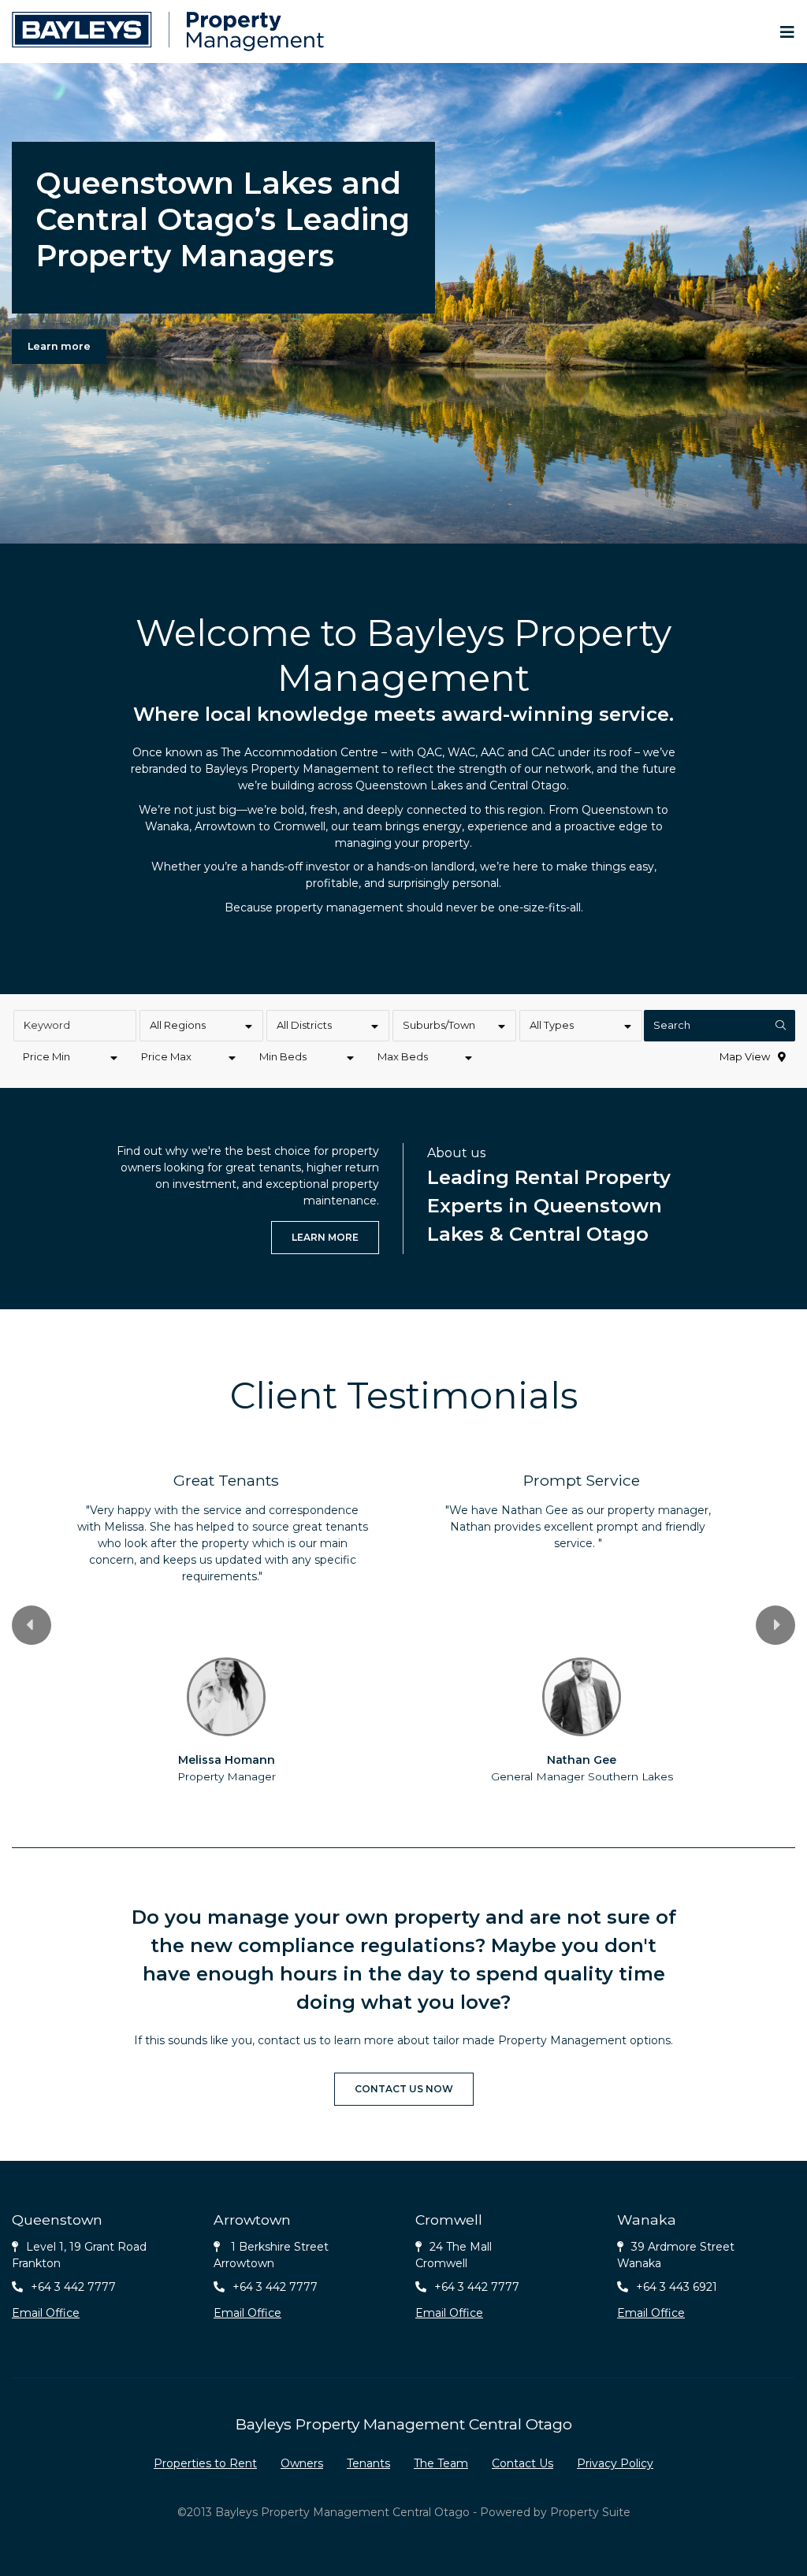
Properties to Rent (205, 2463)
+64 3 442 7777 (73, 2287)
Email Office (46, 2313)
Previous (32, 1625)
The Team (441, 2463)
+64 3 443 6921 (677, 2287)
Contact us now (404, 2089)
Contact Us (523, 2463)
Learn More (325, 1237)
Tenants (368, 2463)
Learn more (59, 346)
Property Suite (590, 2512)
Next (775, 1625)
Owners (302, 2463)
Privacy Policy (615, 2463)
